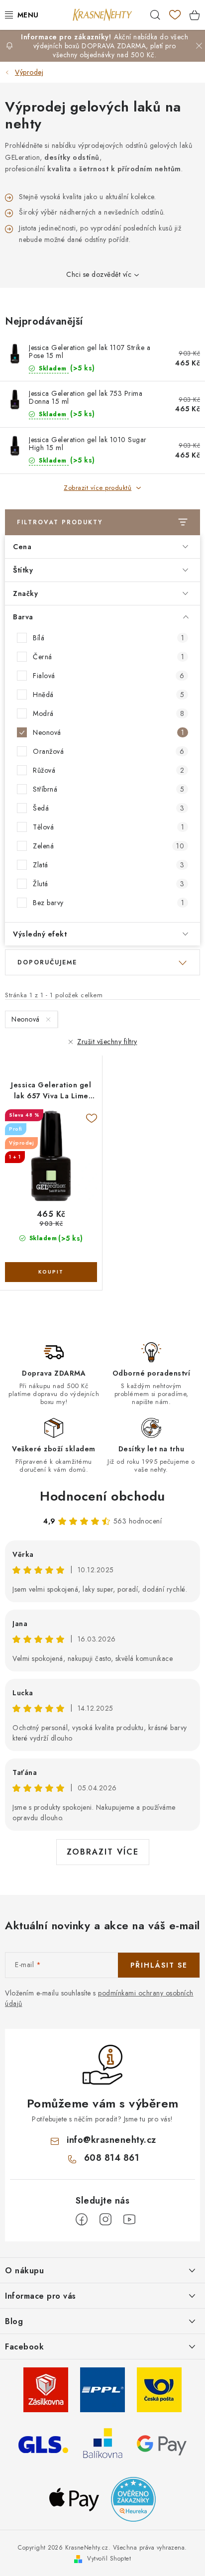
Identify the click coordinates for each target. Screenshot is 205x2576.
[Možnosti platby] (162, 2444)
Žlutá (108, 884)
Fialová (108, 676)
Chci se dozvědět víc (99, 274)
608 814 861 (112, 2158)
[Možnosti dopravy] (46, 2389)
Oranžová (108, 751)
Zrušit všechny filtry (107, 1042)
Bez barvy (108, 903)
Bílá (108, 638)
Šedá (108, 808)
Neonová (108, 732)
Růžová (108, 770)
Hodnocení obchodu (102, 1496)
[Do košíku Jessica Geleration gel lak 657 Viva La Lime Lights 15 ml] (51, 1272)
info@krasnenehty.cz (111, 2140)
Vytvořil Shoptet (109, 2559)
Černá (108, 657)
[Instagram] (105, 2220)
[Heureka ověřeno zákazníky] (133, 2498)
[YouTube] (129, 2220)
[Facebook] (82, 2220)
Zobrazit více (103, 1852)
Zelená (108, 846)
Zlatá (108, 865)
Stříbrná (108, 789)
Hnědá (108, 695)
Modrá (108, 713)
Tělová (108, 827)
